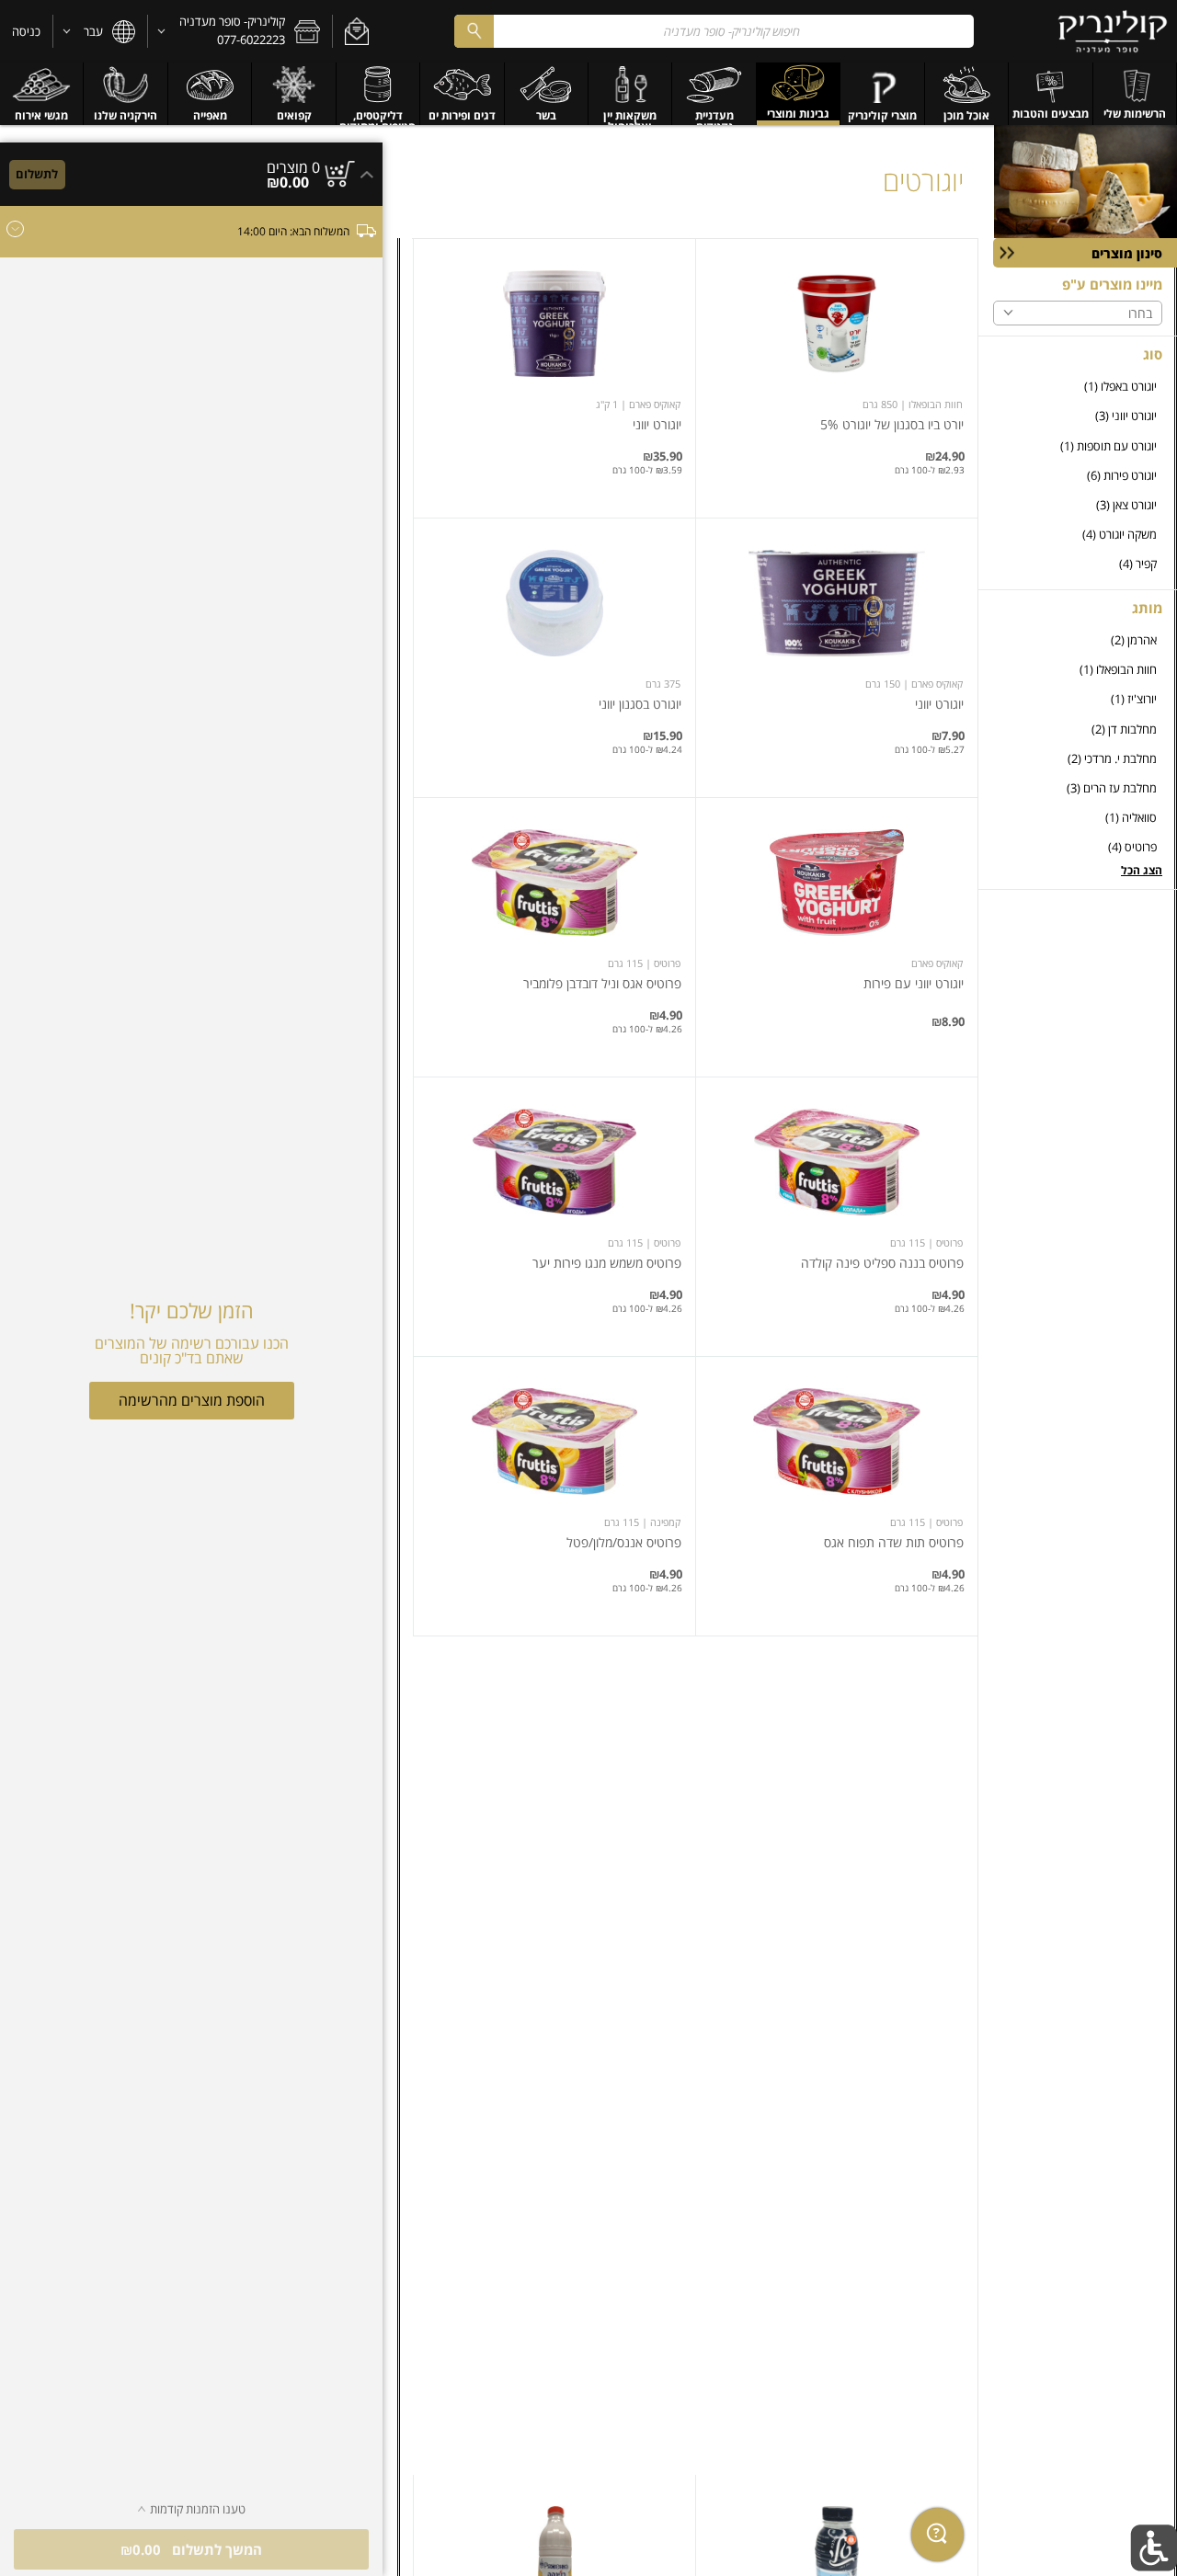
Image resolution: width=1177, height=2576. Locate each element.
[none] (837, 378)
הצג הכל (1142, 870)
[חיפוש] (474, 31)
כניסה (26, 31)
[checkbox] (1078, 387)
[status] (293, 167)
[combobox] (714, 31)
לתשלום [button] (37, 174)
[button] (356, 31)
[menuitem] (1135, 94)
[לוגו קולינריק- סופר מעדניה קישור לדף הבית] (1113, 31)
